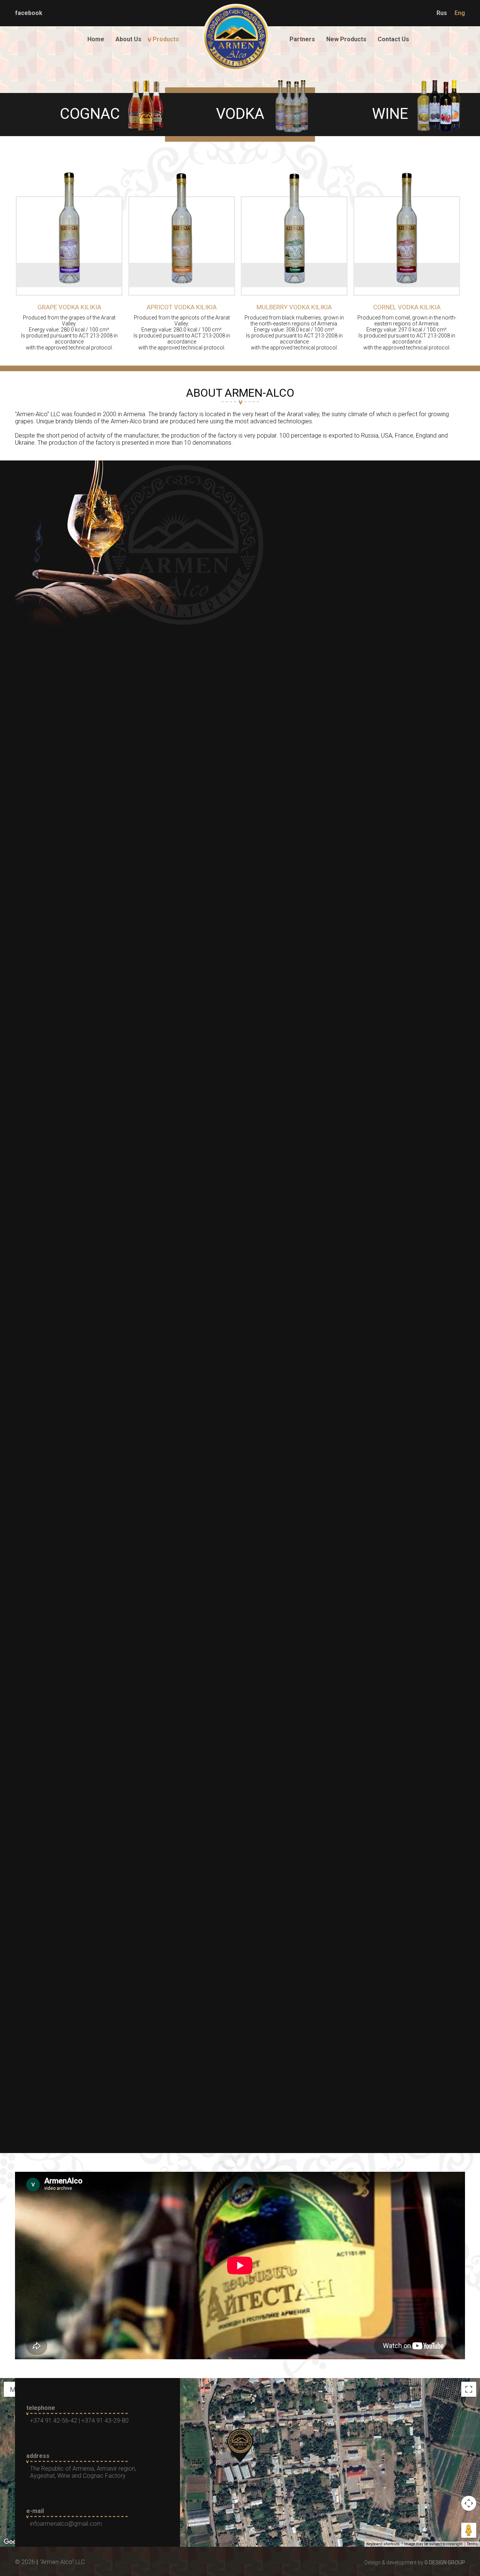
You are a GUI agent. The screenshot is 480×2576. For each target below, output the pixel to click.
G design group (445, 2563)
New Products (346, 39)
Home (96, 39)
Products (166, 39)
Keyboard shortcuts (383, 2544)
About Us (128, 39)
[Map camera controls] (469, 2503)
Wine (390, 114)
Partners (302, 39)
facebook (29, 13)
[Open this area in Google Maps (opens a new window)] (14, 2542)
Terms (472, 2544)
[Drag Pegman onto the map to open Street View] (469, 2530)
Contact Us (393, 39)
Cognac (90, 114)
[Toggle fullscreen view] (469, 2389)
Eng (460, 13)
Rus (442, 13)
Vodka (240, 114)
